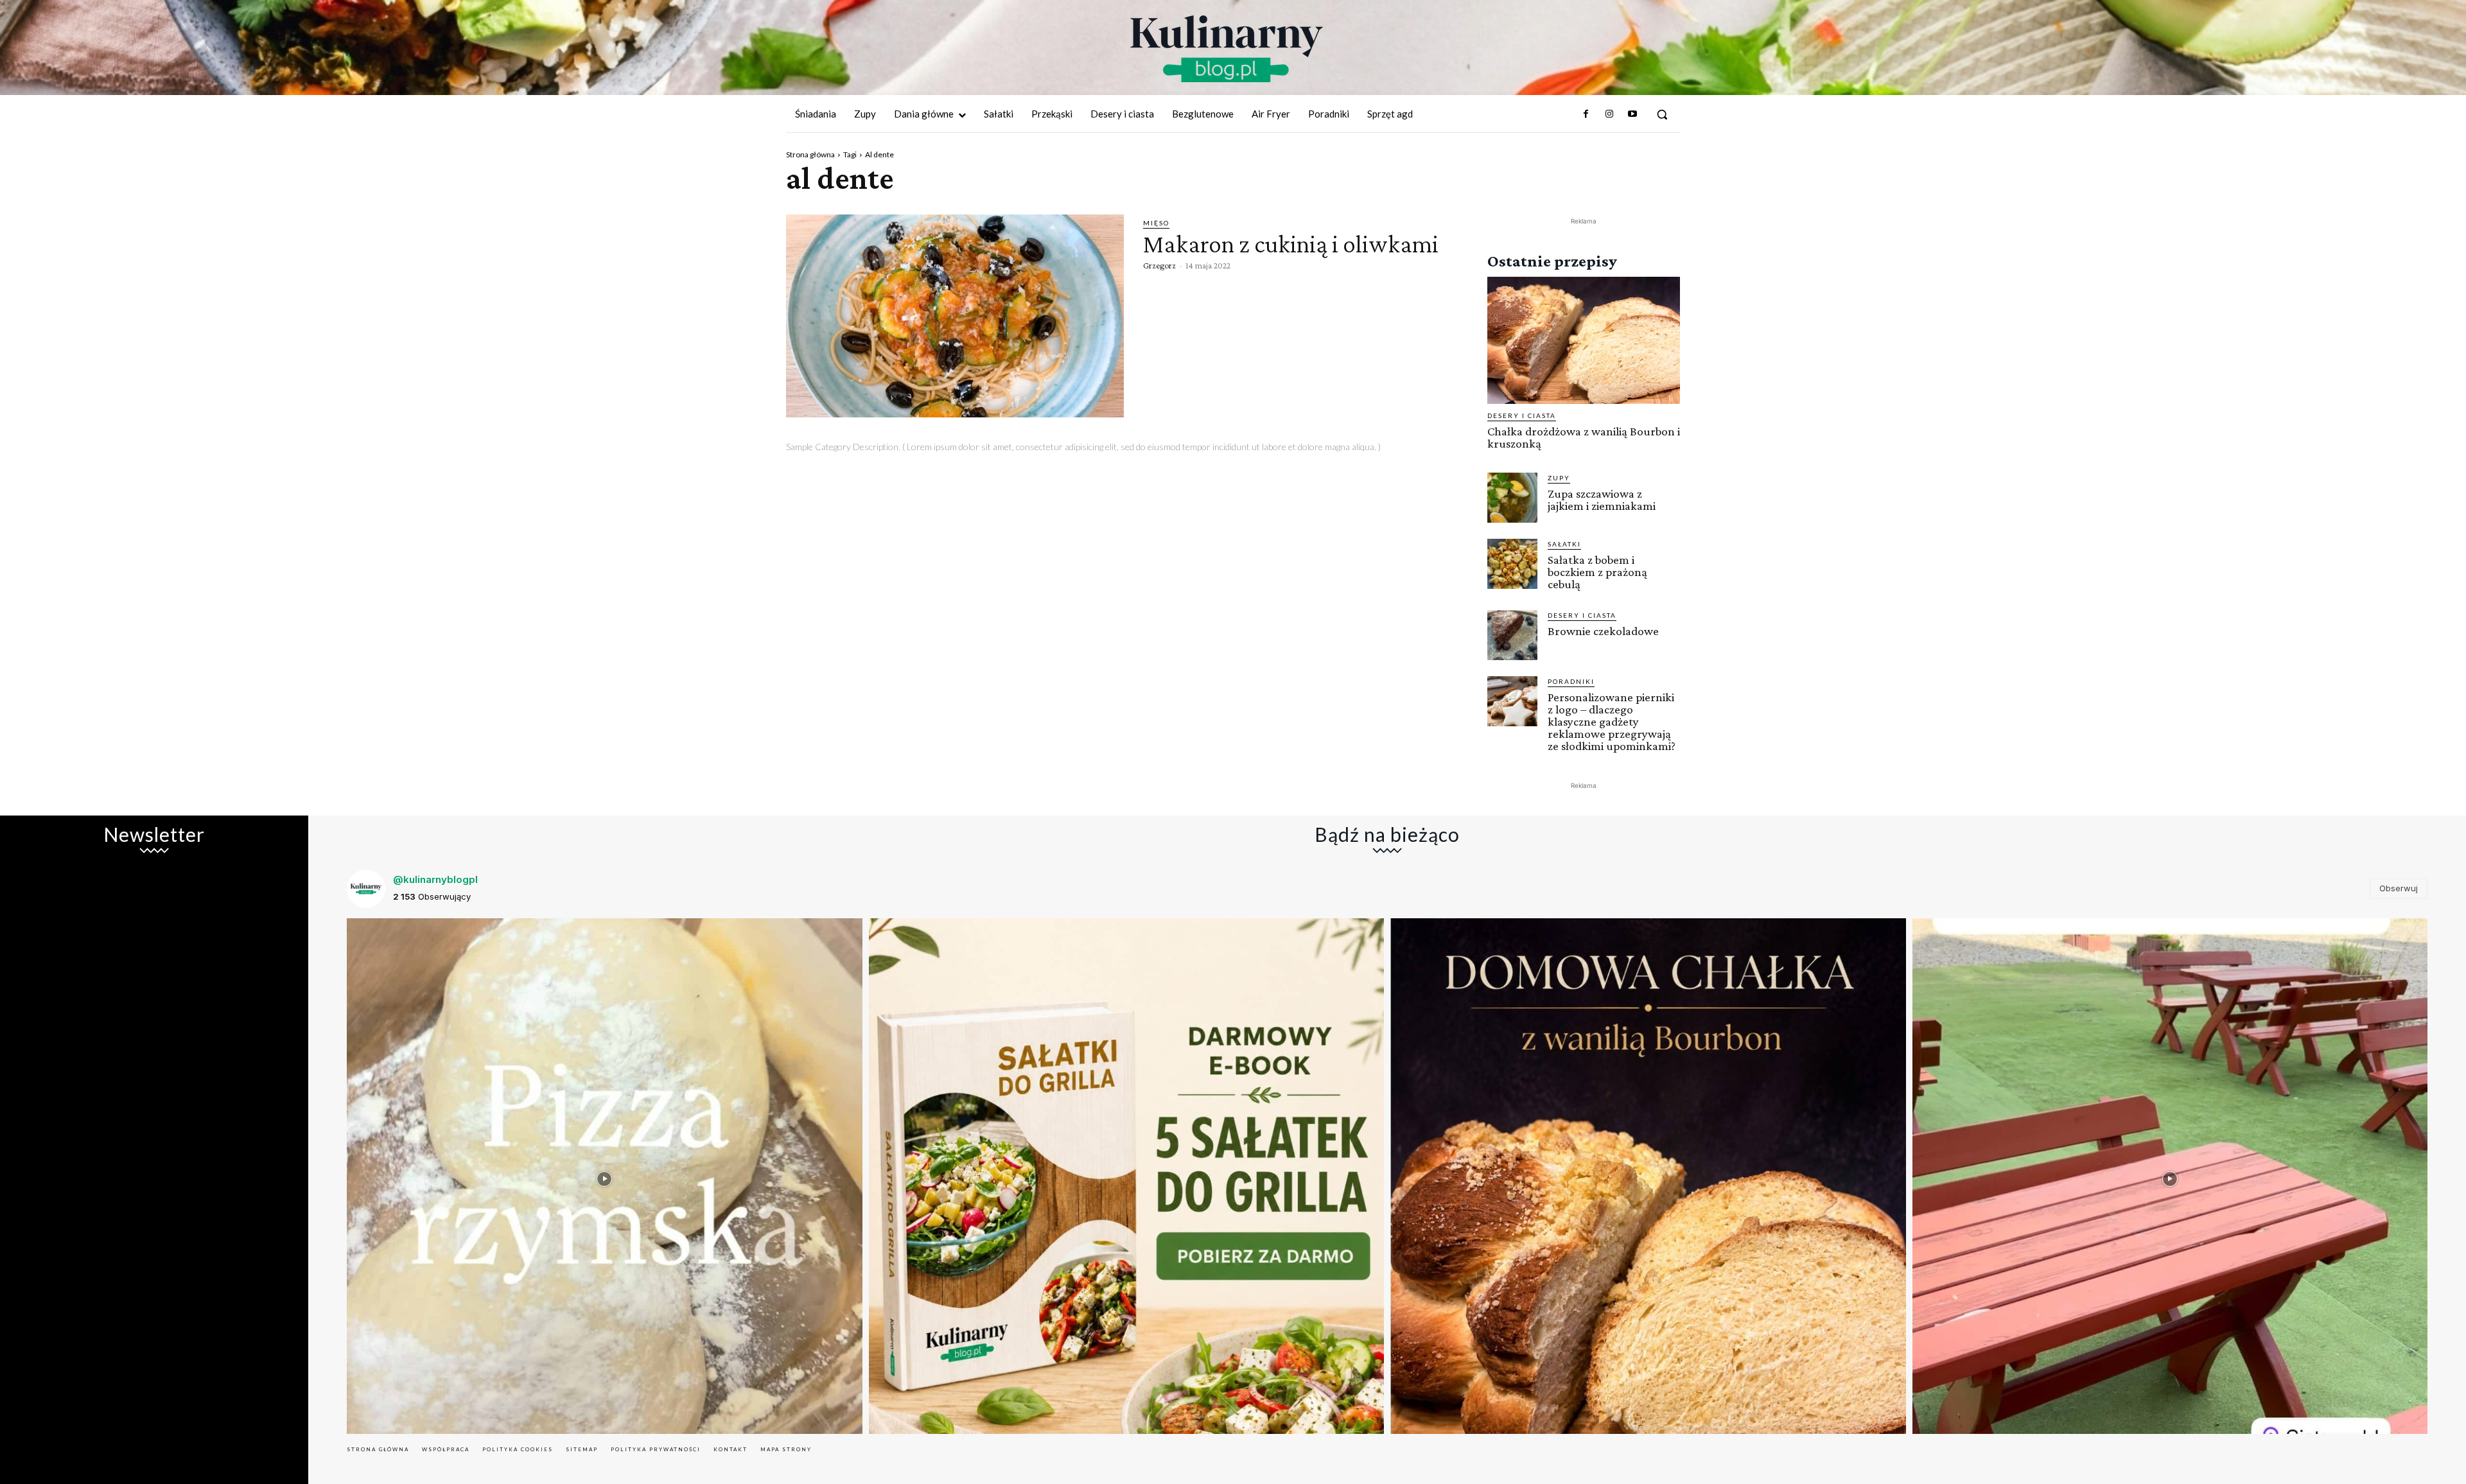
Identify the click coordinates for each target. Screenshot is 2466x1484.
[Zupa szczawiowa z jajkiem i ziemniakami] (1512, 498)
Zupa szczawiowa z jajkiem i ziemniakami (1602, 500)
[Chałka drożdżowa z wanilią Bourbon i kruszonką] (1584, 340)
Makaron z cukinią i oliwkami (1291, 244)
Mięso (1156, 223)
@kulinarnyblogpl (435, 879)
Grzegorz (1159, 265)
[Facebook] (1586, 114)
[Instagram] (1609, 114)
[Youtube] (1632, 114)
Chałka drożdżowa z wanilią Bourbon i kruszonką (1584, 437)
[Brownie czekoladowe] (1512, 635)
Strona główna (810, 154)
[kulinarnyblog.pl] (1227, 49)
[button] (1662, 114)
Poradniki (1571, 681)
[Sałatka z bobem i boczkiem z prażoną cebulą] (1512, 564)
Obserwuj (2399, 888)
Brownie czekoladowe (1603, 631)
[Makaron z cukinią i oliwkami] (955, 316)
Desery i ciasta (1522, 415)
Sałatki (1564, 544)
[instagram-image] (605, 1176)
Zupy (1559, 478)
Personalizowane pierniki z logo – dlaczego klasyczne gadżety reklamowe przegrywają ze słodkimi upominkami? (1612, 721)
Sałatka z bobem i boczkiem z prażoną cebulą (1597, 572)
